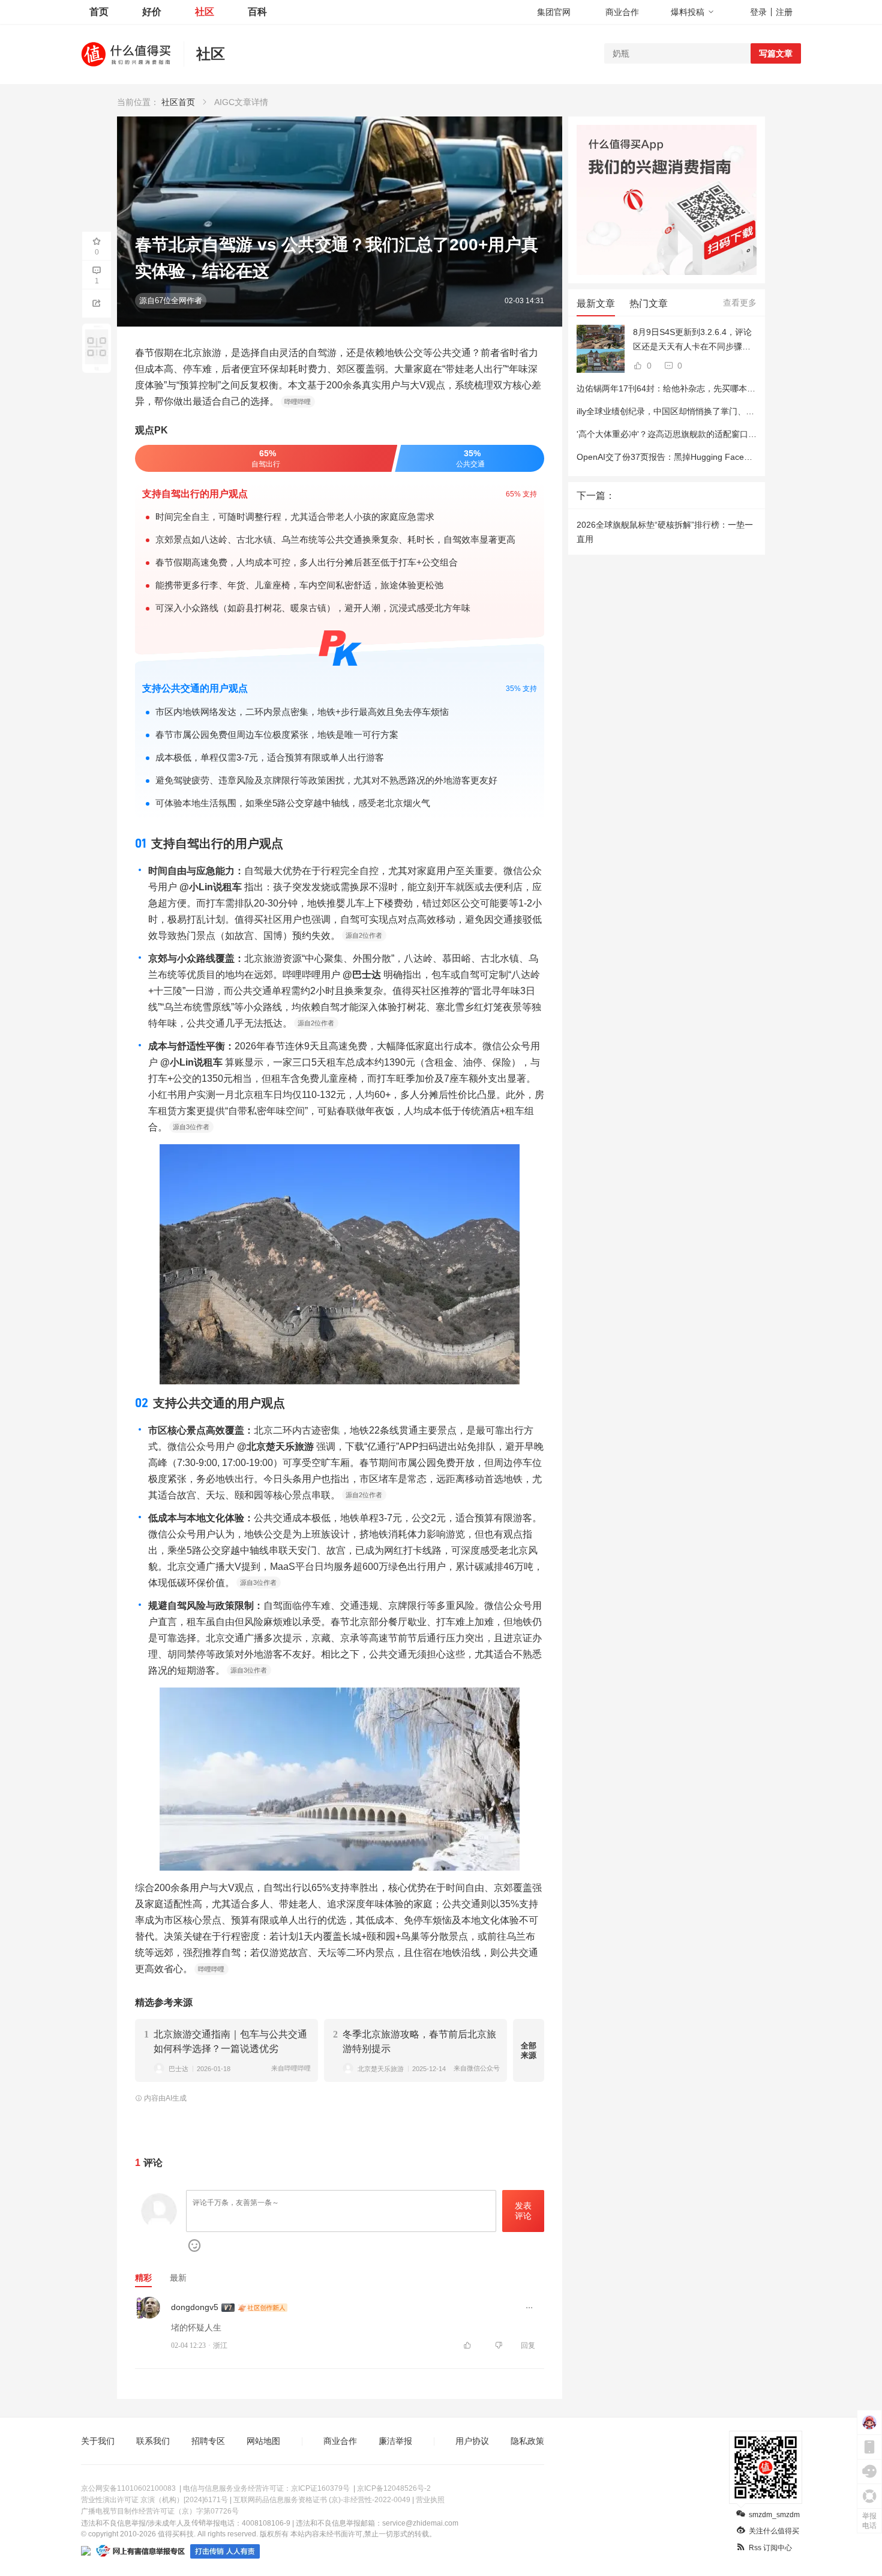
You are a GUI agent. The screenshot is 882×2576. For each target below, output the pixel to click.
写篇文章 (776, 53)
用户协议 (472, 2441)
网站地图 (263, 2441)
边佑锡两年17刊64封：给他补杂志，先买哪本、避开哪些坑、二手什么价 (712, 388)
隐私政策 (527, 2441)
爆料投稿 (688, 12)
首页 (99, 12)
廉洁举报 (395, 2441)
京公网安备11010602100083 (128, 2488)
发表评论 (523, 2211)
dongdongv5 (195, 2307)
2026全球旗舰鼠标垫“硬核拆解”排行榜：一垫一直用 (665, 532)
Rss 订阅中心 (770, 2548)
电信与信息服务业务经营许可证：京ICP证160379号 (266, 2488)
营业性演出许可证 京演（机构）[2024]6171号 (154, 2500)
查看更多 (740, 303)
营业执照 (430, 2500)
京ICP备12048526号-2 (394, 2488)
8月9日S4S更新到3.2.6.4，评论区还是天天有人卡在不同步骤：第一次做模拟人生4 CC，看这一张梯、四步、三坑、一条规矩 (693, 340)
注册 (784, 12)
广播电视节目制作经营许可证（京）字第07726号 (160, 2511)
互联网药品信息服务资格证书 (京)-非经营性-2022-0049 (322, 2500)
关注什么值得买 (774, 2531)
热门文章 (649, 303)
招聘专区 (208, 2441)
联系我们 (153, 2441)
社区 (205, 12)
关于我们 (98, 2441)
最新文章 (596, 303)
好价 (152, 12)
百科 (257, 12)
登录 (758, 12)
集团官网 (554, 12)
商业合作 (622, 12)
